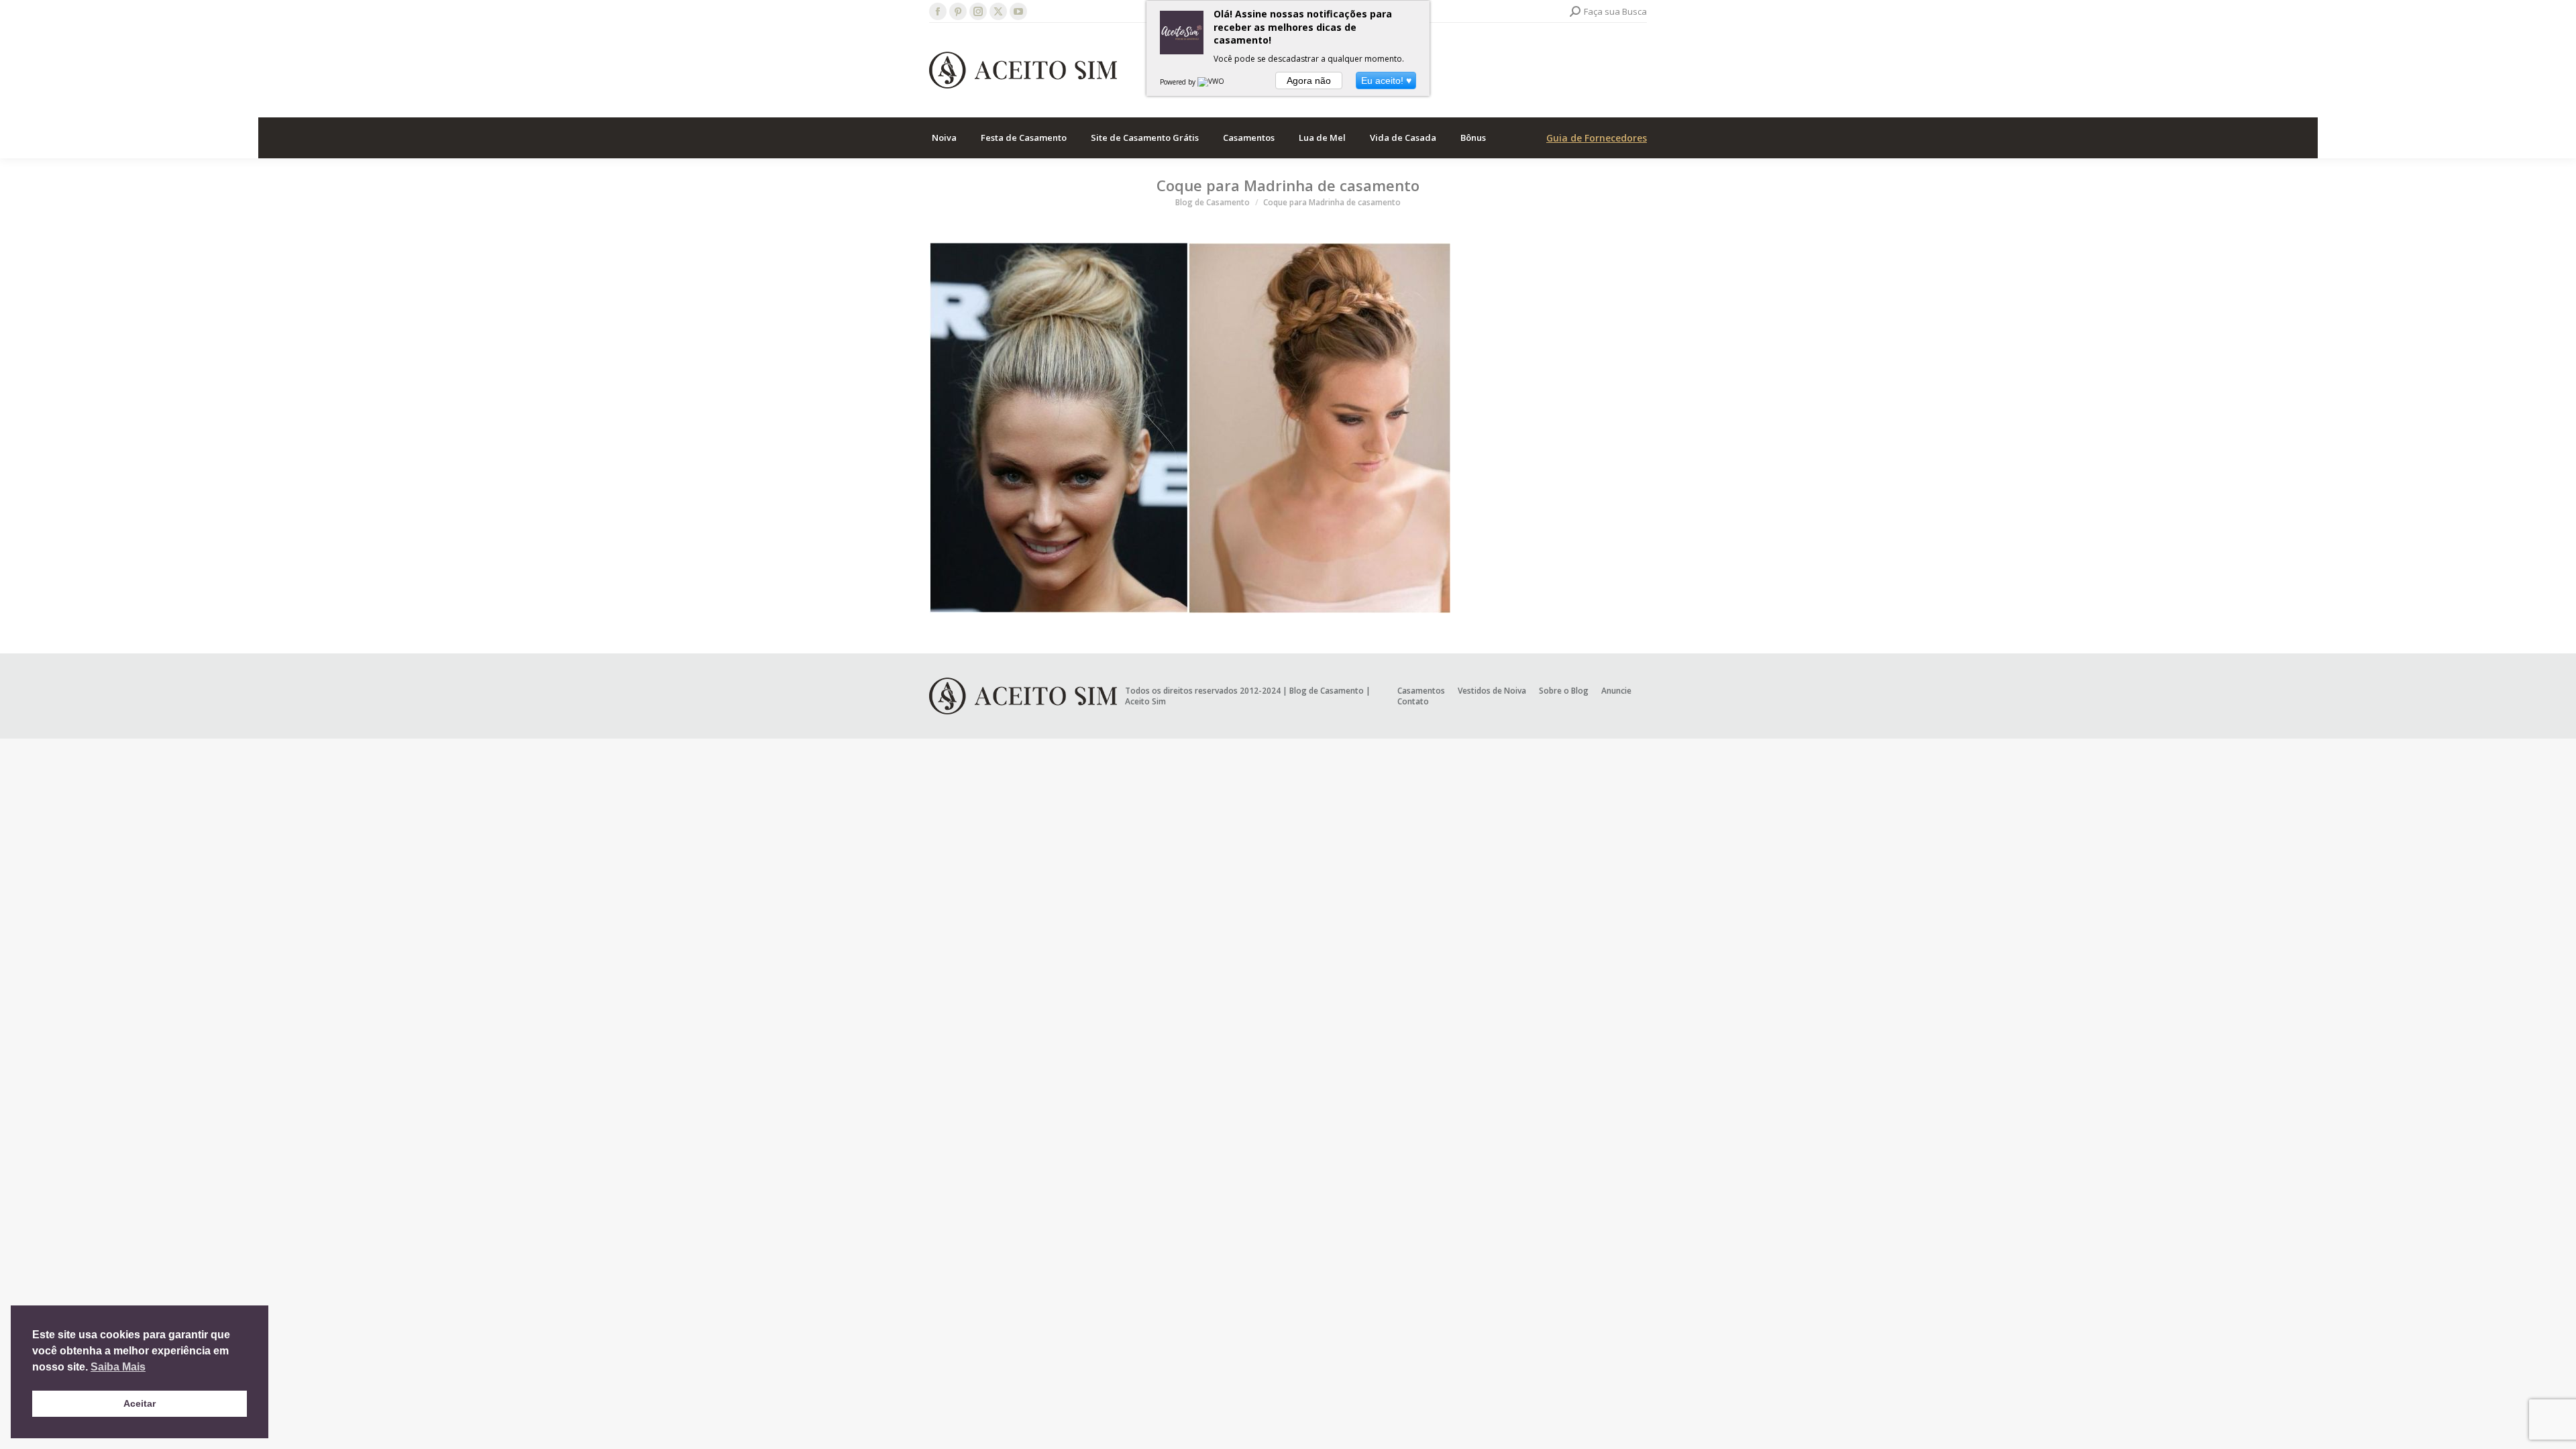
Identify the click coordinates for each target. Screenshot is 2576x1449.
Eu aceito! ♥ (1386, 80)
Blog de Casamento (1327, 691)
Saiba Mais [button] (118, 1367)
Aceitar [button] (140, 1403)
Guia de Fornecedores (1597, 138)
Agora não (1309, 80)
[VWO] (1212, 82)
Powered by (1179, 82)
